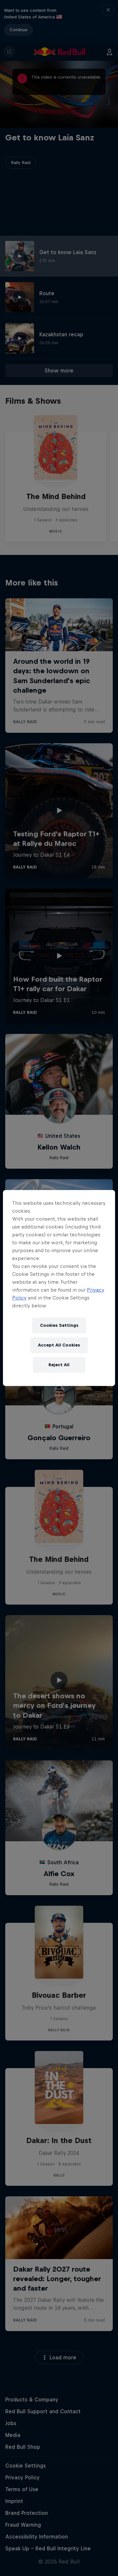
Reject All (59, 1365)
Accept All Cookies (59, 1345)
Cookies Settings (59, 1325)
